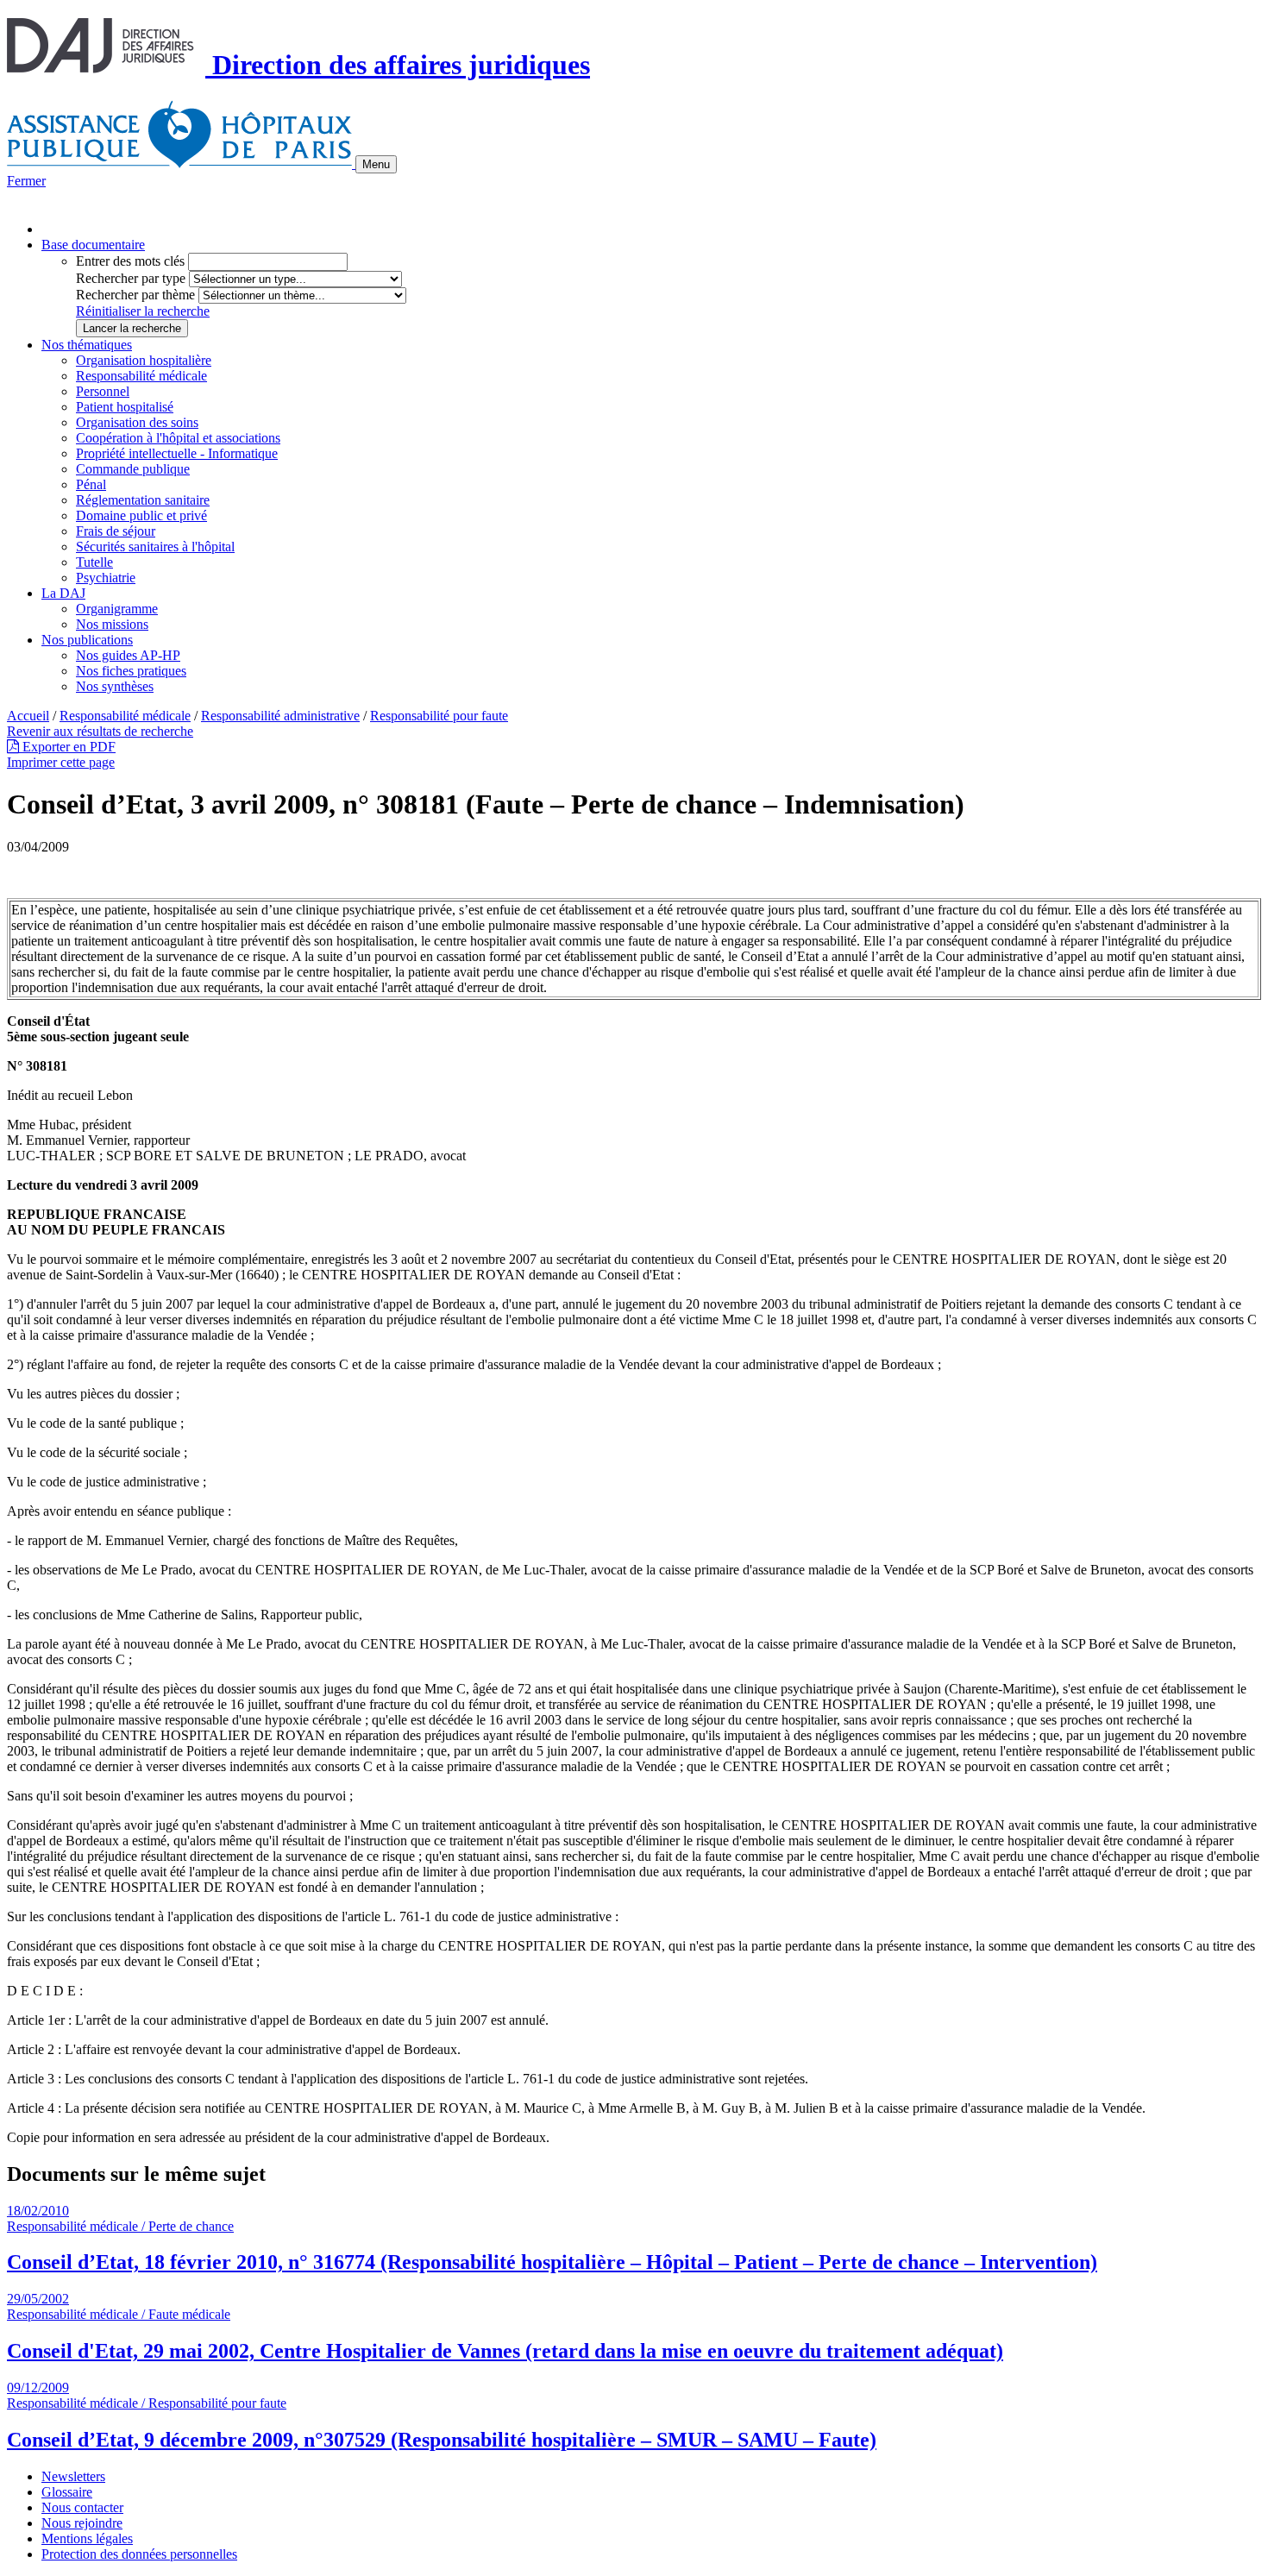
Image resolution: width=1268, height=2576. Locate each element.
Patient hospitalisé (125, 407)
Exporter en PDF (67, 747)
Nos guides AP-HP (128, 655)
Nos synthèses (115, 686)
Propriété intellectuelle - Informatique (177, 453)
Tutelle (94, 562)
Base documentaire (93, 245)
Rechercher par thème (135, 295)
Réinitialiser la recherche (143, 311)
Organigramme (117, 609)
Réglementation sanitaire (143, 500)
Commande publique (133, 469)
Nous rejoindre (82, 2523)
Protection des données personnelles (139, 2554)
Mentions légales (87, 2538)
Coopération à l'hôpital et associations (178, 438)
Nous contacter (82, 2507)
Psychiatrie (106, 578)
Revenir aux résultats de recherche (100, 731)
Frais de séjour (116, 531)
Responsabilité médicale (141, 376)
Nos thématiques (87, 345)
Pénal (91, 484)
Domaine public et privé (141, 515)
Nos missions (112, 624)
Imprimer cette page (61, 762)
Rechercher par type (131, 278)
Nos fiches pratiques (131, 671)
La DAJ (63, 593)
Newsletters (73, 2476)
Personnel (103, 391)
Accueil (28, 716)
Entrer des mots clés (130, 261)
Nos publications (87, 640)
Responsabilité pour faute (439, 716)
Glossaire (67, 2492)
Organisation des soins (137, 422)
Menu (376, 164)
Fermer (26, 181)
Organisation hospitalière (144, 360)
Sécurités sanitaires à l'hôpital (155, 547)
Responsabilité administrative (280, 716)
